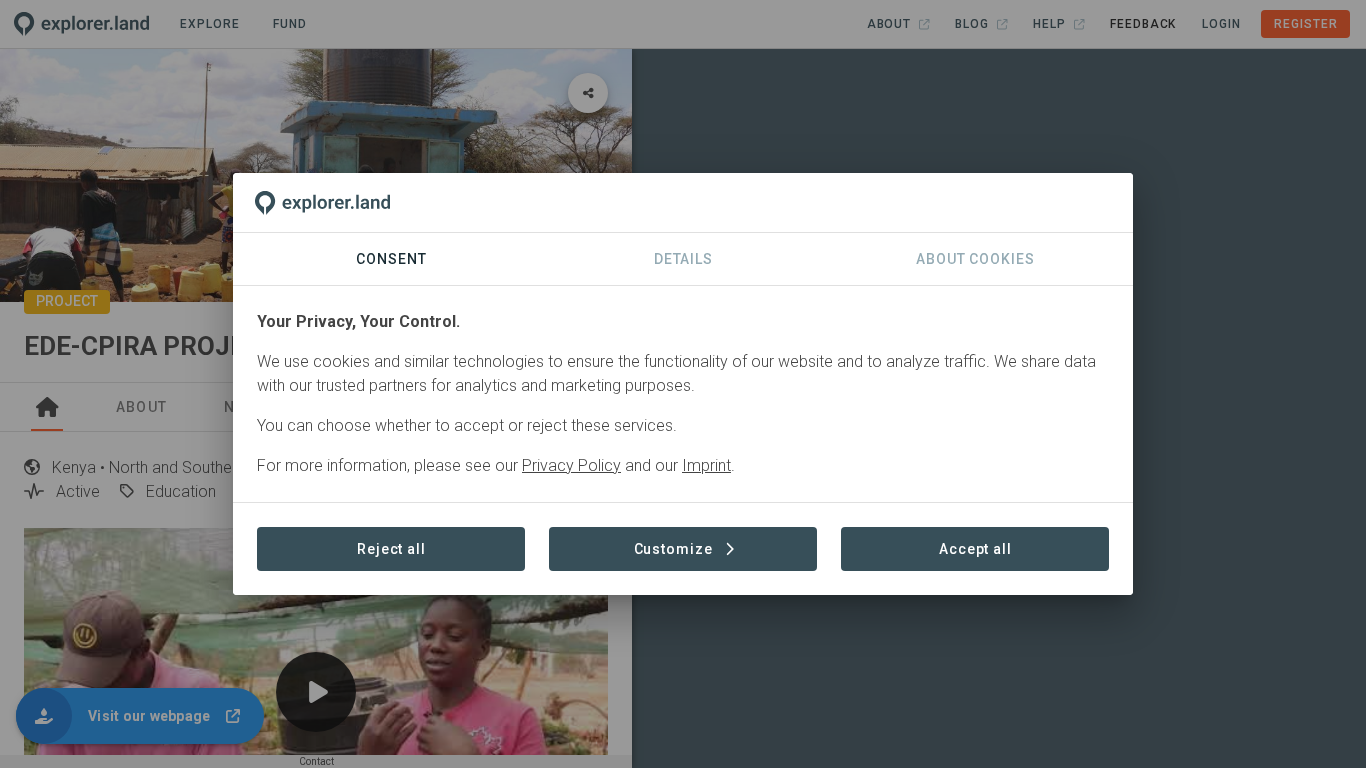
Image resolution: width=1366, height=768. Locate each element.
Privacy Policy (571, 465)
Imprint (706, 465)
